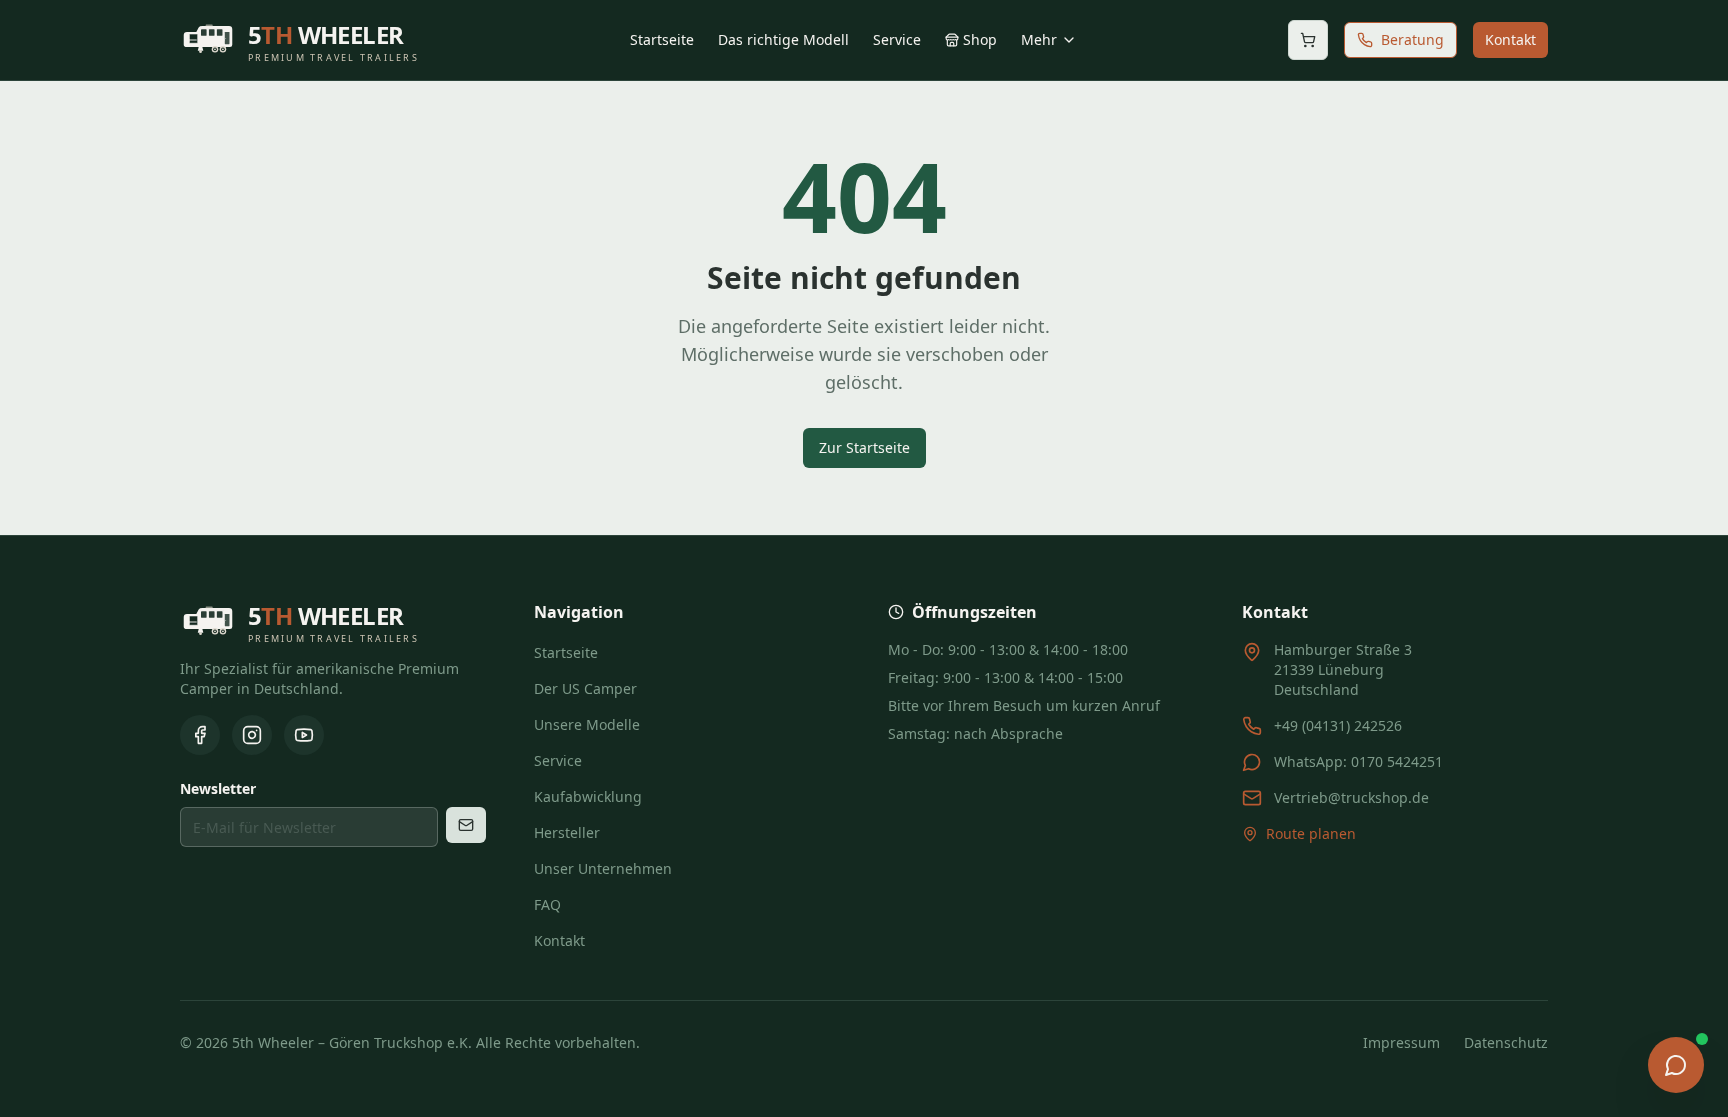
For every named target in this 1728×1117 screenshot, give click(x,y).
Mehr (1039, 39)
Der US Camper (585, 688)
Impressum (1401, 1042)
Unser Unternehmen (603, 868)
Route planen (1311, 833)
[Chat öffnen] (1676, 1065)
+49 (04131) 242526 (1338, 725)
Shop (980, 39)
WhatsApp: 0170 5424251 (1358, 761)
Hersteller (567, 832)
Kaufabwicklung (588, 796)
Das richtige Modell (783, 39)
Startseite (662, 39)
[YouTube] (304, 735)
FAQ (547, 904)
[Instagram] (252, 735)
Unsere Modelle (587, 724)
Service (897, 39)
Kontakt (1510, 39)
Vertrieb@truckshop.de (1351, 797)
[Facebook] (200, 735)
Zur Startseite (864, 447)
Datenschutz (1506, 1042)
